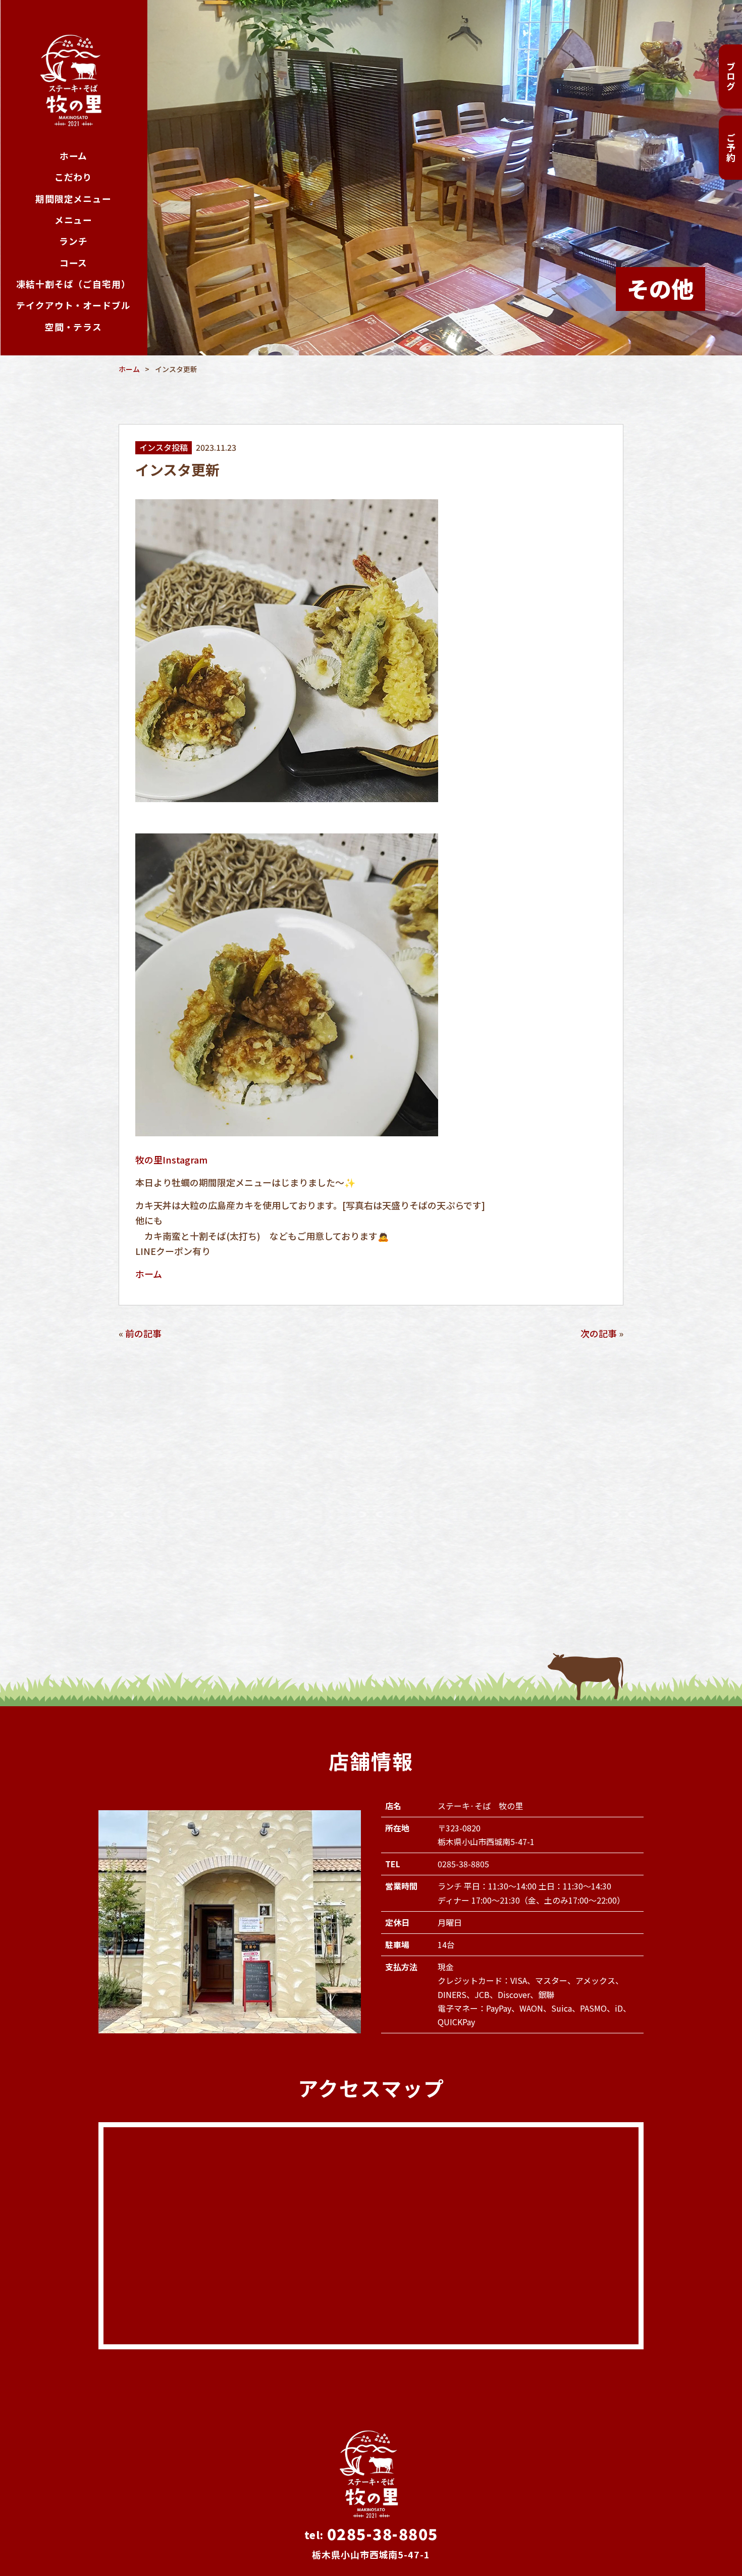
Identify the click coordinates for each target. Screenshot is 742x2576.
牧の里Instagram (171, 1160)
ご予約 (731, 147)
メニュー (74, 220)
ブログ (731, 76)
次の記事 (599, 1333)
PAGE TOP (727, 2566)
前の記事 (143, 1333)
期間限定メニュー (73, 199)
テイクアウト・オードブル (73, 305)
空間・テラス (73, 327)
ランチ (73, 241)
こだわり (74, 177)
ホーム (74, 156)
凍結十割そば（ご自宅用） (73, 284)
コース (74, 263)
